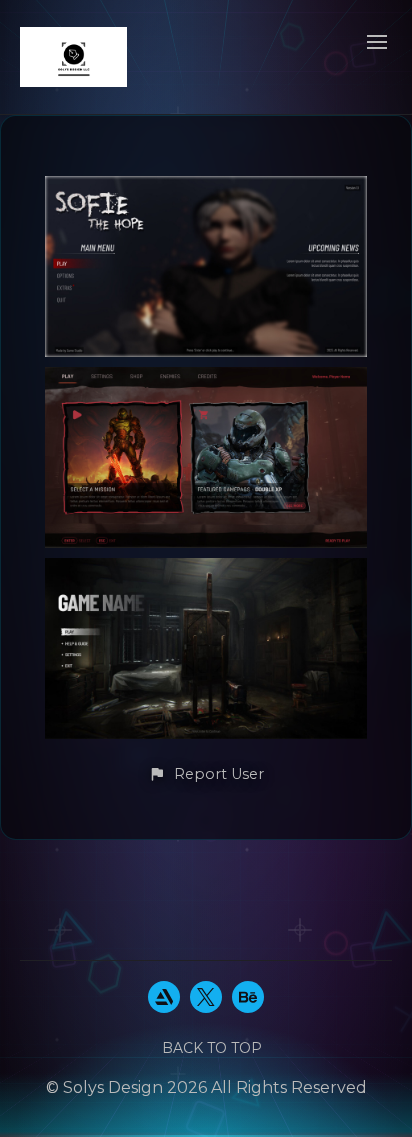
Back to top (212, 1048)
